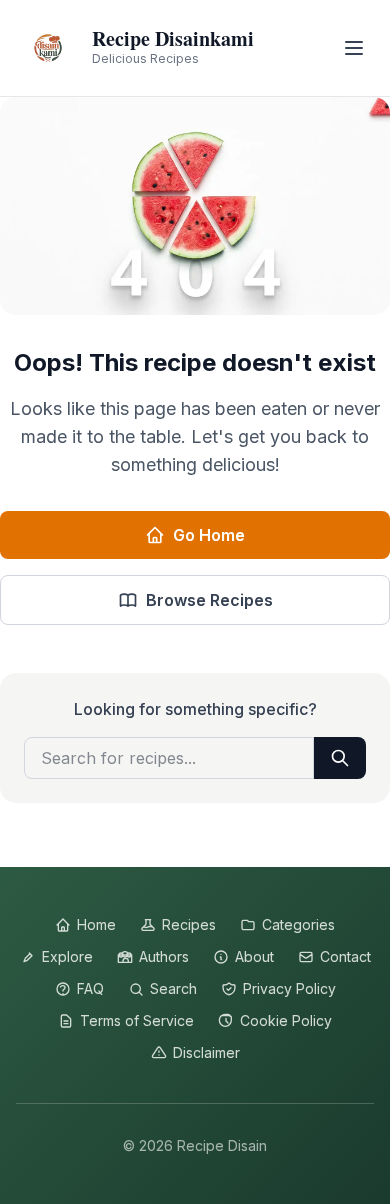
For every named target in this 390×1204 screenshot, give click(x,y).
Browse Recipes (209, 600)
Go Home (209, 535)
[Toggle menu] (354, 48)
